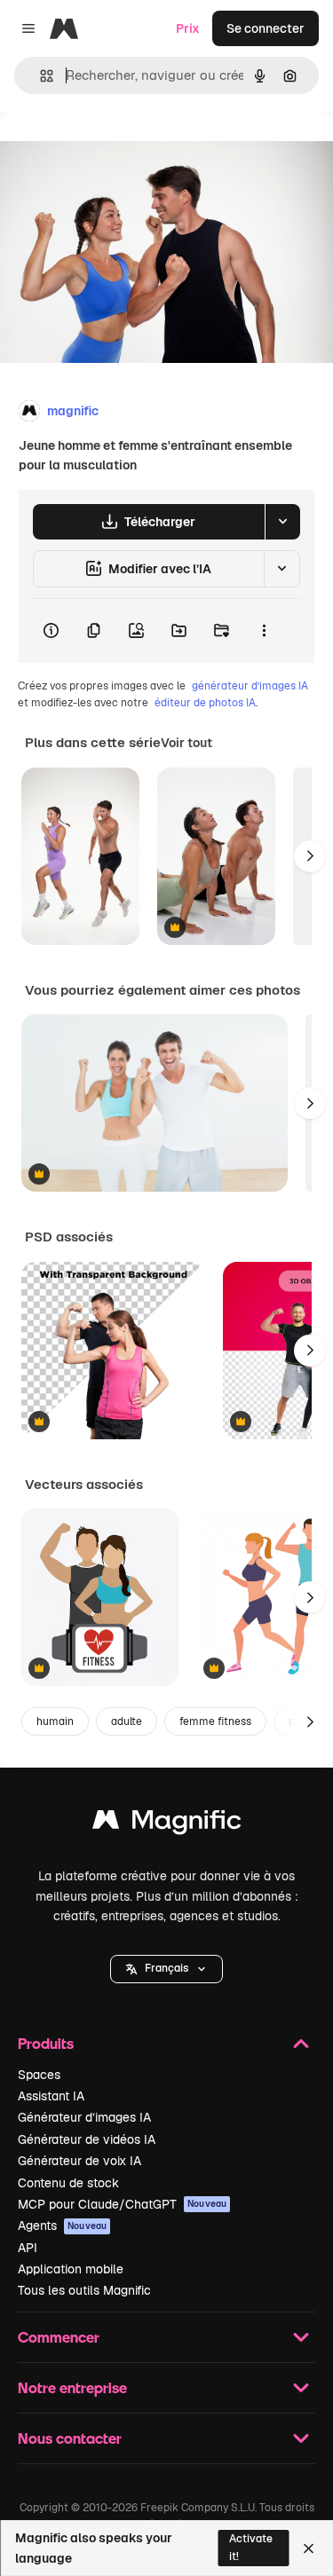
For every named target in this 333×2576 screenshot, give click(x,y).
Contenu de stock (68, 2183)
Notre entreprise (72, 2387)
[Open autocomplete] (40, 76)
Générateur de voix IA (79, 2161)
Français (166, 1968)
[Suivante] (310, 856)
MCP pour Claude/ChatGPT (122, 2204)
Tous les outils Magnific (84, 2290)
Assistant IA (51, 2096)
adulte (127, 1721)
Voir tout (186, 743)
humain (55, 1721)
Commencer (59, 2337)
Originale (117, 152)
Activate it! (251, 2547)
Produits (46, 2043)
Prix (188, 28)
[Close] (309, 2548)
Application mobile (71, 2269)
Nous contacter (70, 2438)
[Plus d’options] (264, 631)
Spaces (39, 2075)
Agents (62, 2225)
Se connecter (266, 28)
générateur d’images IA (250, 686)
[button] (166, 1969)
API (28, 2248)
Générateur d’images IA (84, 2117)
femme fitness (215, 1721)
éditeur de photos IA (205, 703)
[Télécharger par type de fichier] (282, 522)
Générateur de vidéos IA (87, 2139)
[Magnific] (167, 1824)
